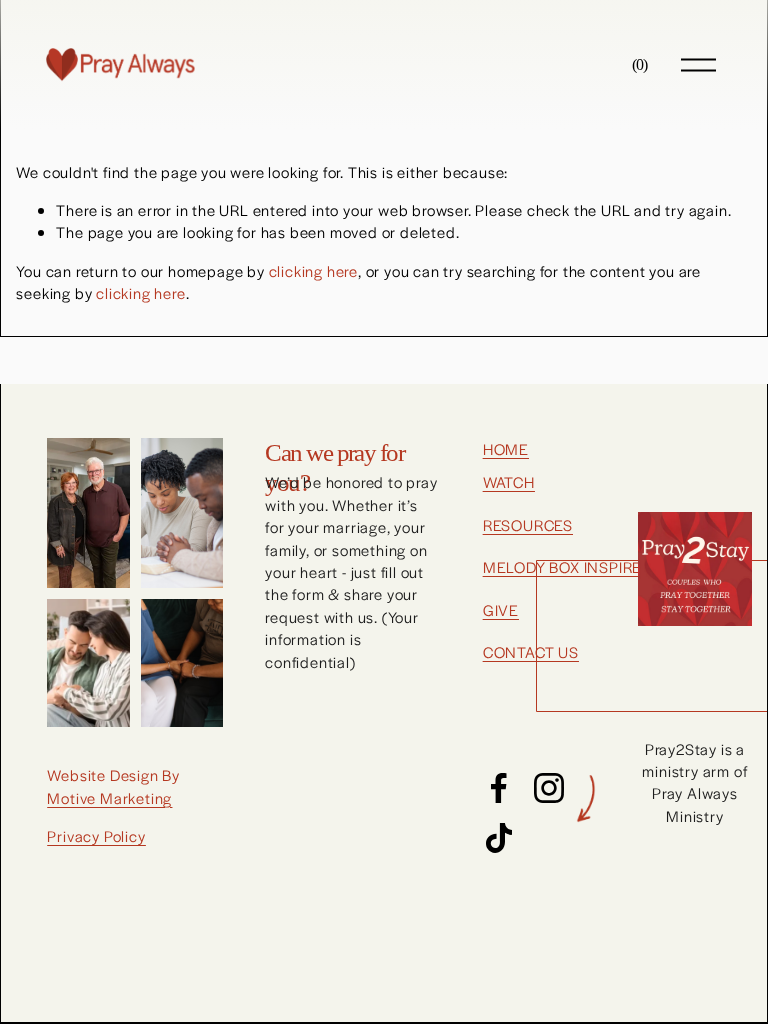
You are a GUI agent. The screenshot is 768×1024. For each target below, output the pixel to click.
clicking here (313, 270)
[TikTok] (499, 838)
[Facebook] (499, 788)
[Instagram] (549, 788)
